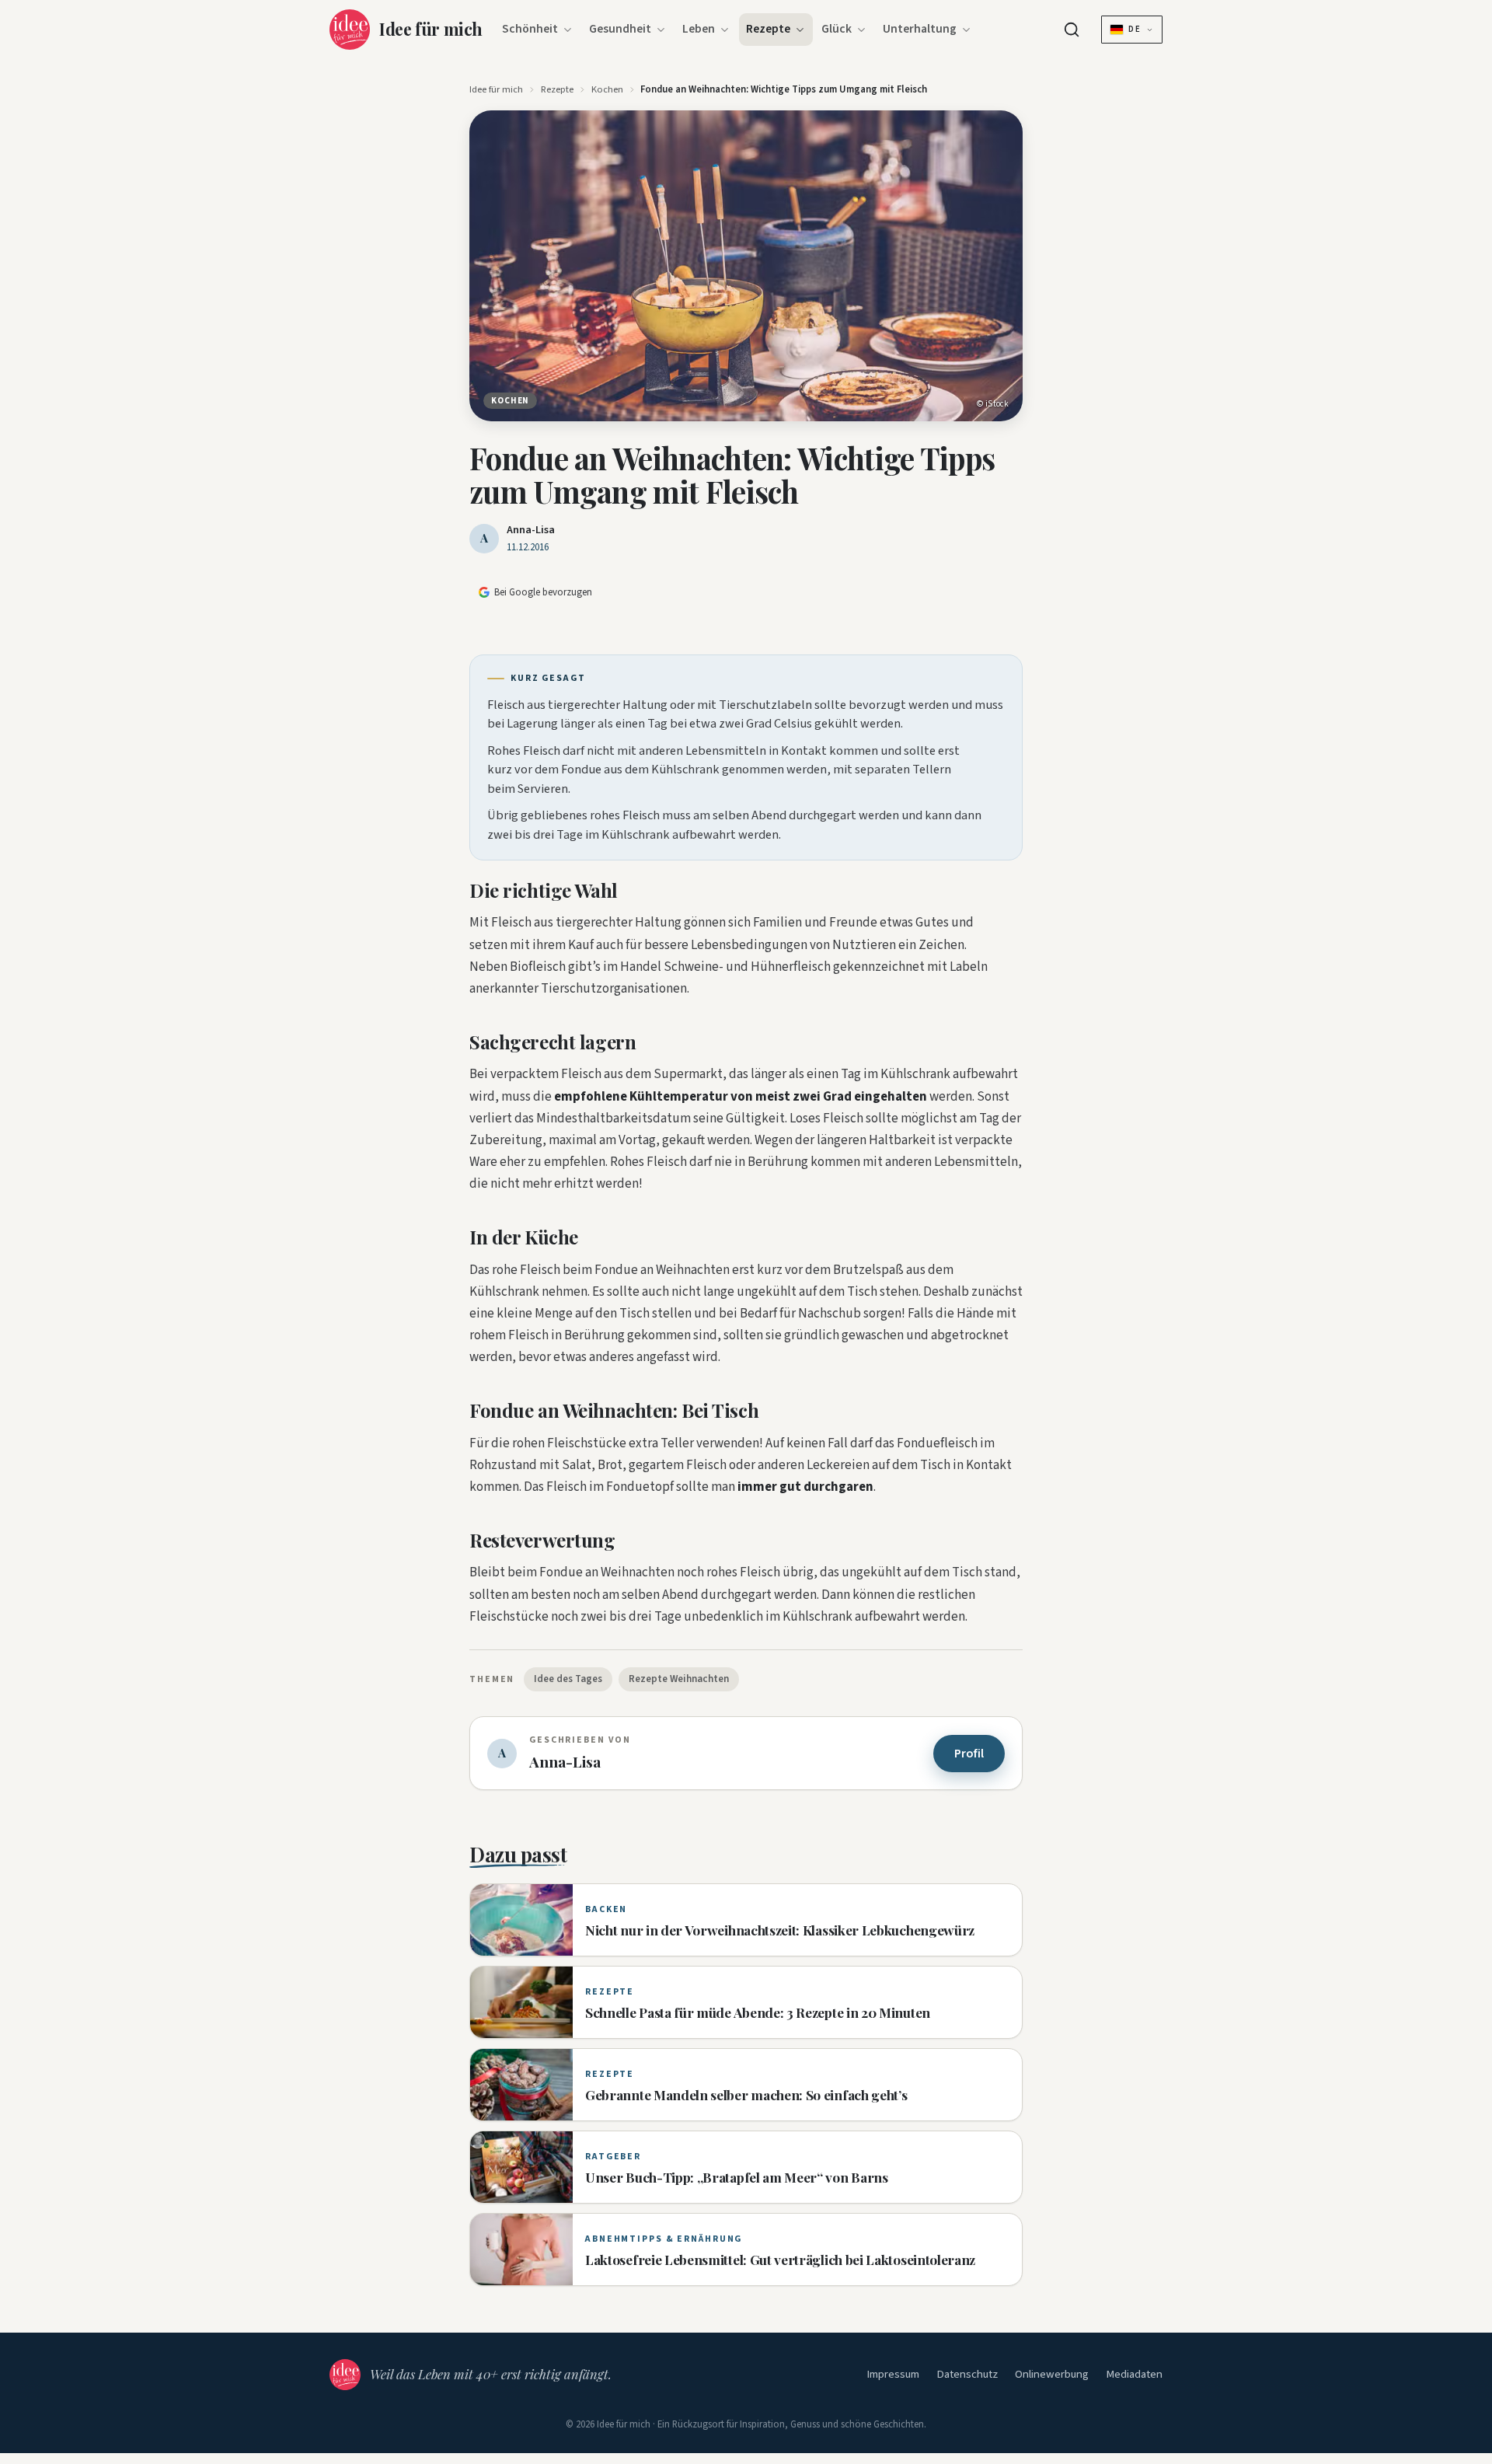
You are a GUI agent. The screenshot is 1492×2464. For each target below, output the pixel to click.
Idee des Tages (568, 1679)
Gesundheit (620, 29)
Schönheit (530, 29)
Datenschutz (967, 2374)
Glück (837, 29)
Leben (699, 29)
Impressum (893, 2374)
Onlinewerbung (1052, 2374)
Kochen (607, 89)
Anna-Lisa (531, 530)
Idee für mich (496, 89)
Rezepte (768, 29)
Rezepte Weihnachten (679, 1679)
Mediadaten (1134, 2374)
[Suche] (1072, 30)
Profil (969, 1754)
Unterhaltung (920, 29)
